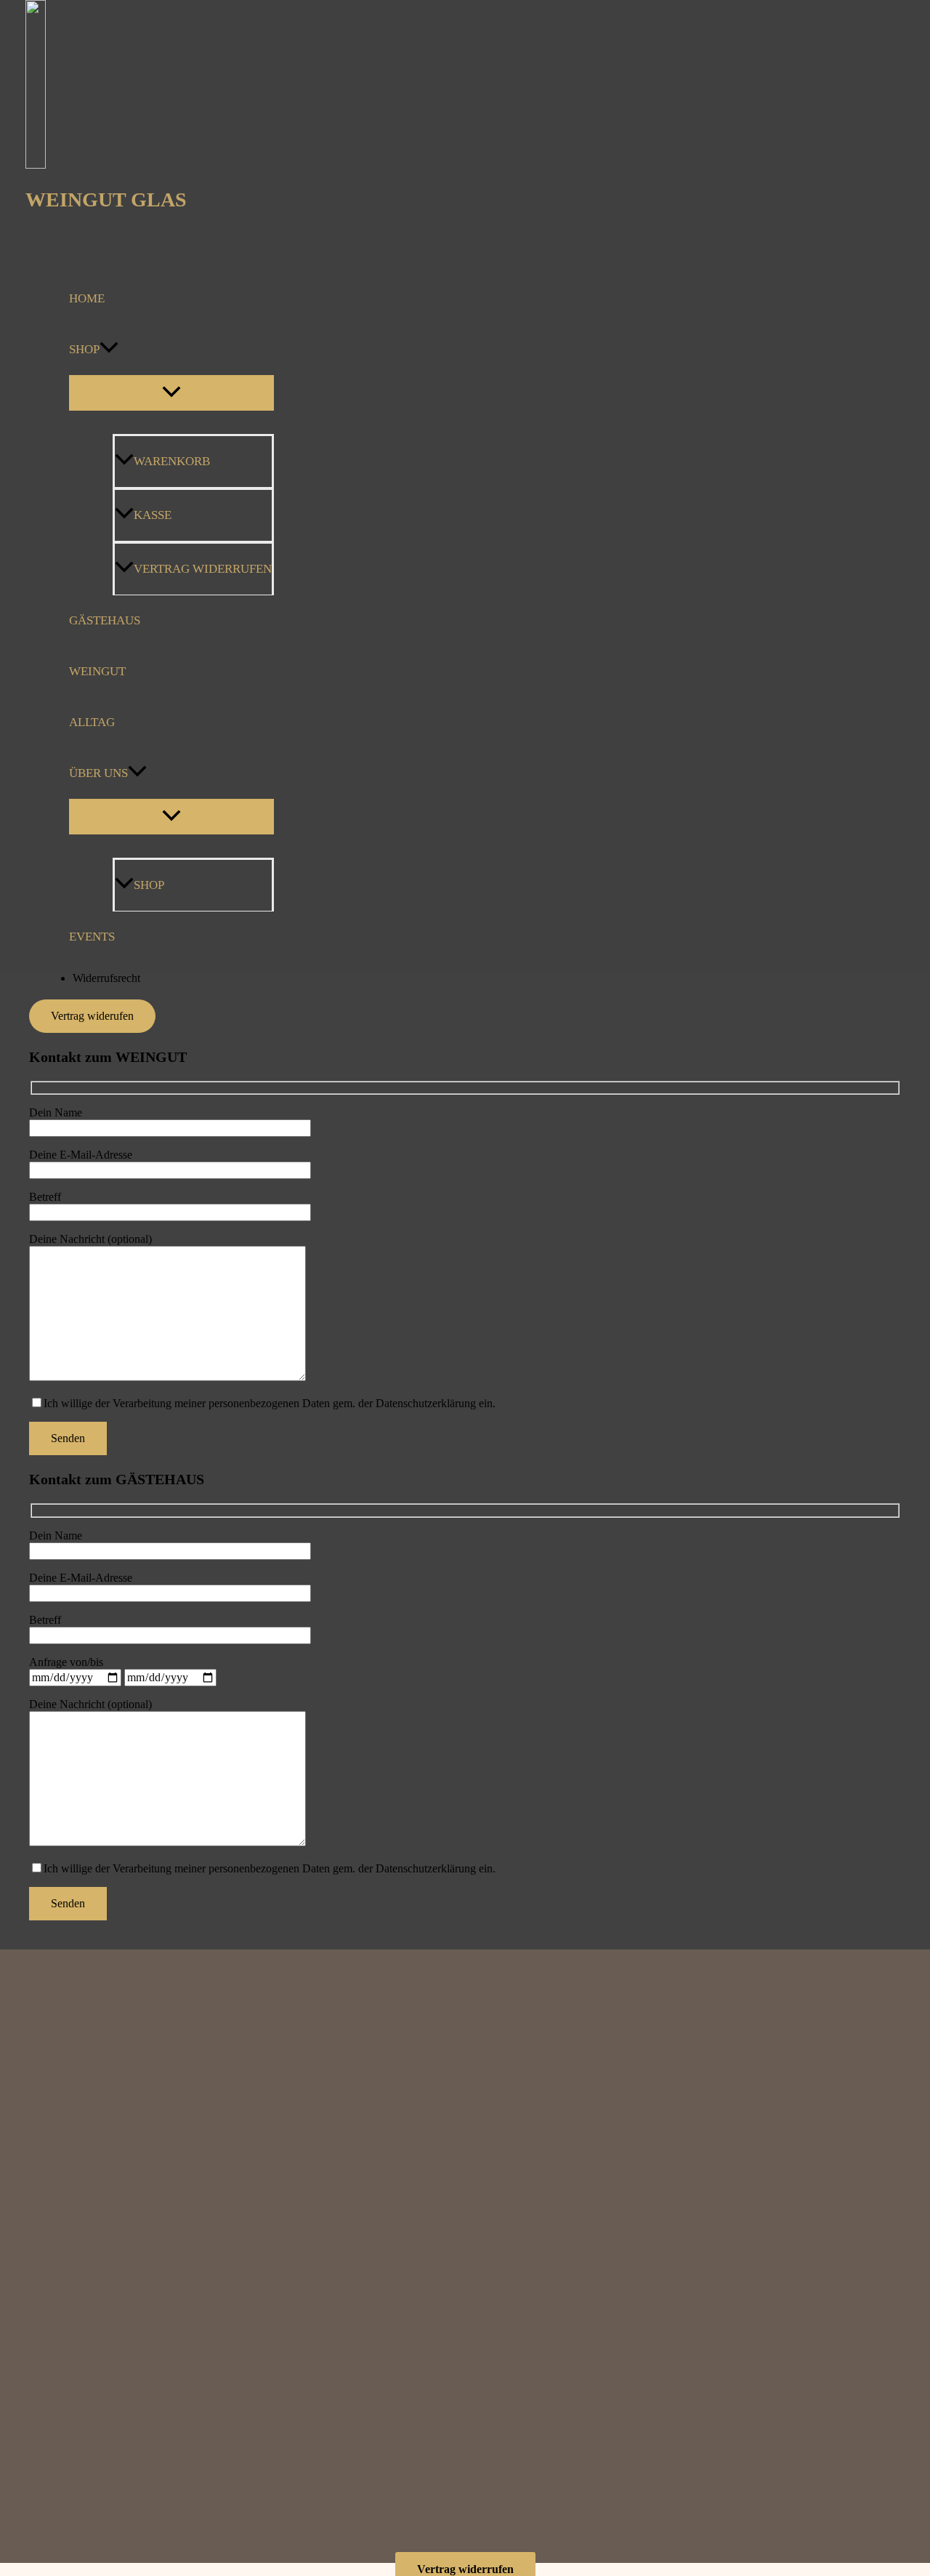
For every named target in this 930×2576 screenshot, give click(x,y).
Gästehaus (105, 620)
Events (92, 937)
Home (87, 298)
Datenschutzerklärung (426, 1403)
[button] (109, 350)
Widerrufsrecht (106, 978)
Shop (84, 349)
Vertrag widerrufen (203, 569)
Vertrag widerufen (92, 1016)
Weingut (97, 671)
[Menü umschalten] (171, 393)
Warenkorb (172, 461)
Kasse (153, 515)
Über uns (98, 773)
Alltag (92, 722)
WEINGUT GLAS (106, 200)
